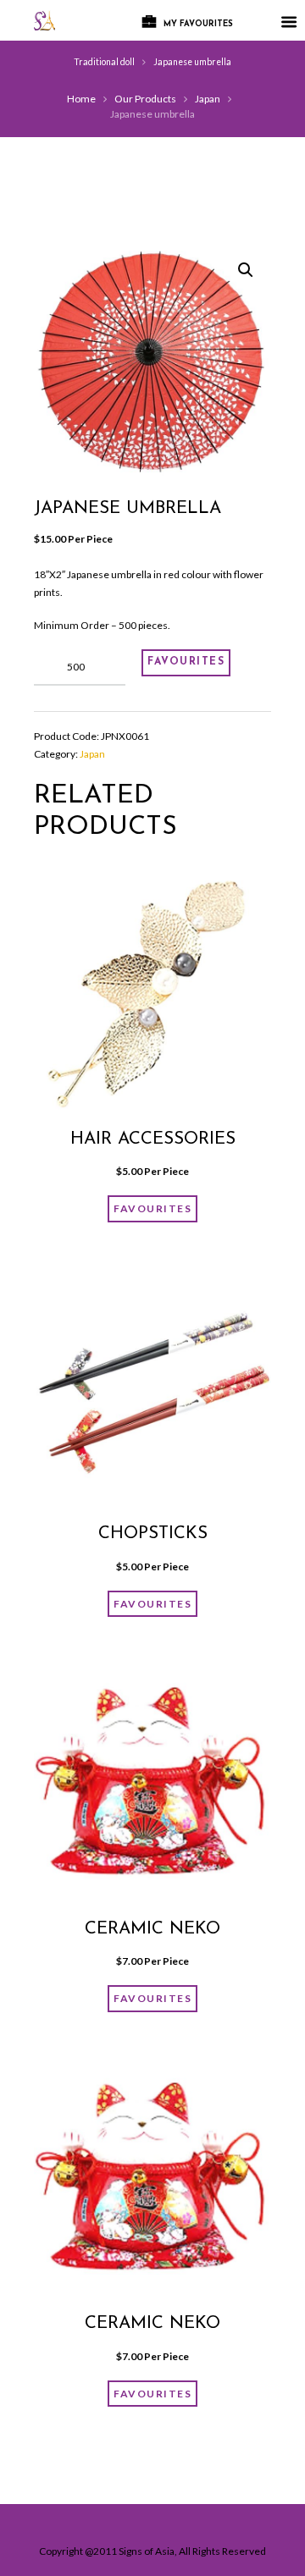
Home (81, 99)
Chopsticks (153, 1534)
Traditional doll (104, 62)
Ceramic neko (152, 1929)
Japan (208, 99)
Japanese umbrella (192, 62)
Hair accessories (153, 1139)
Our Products (145, 99)
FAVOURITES (186, 662)
